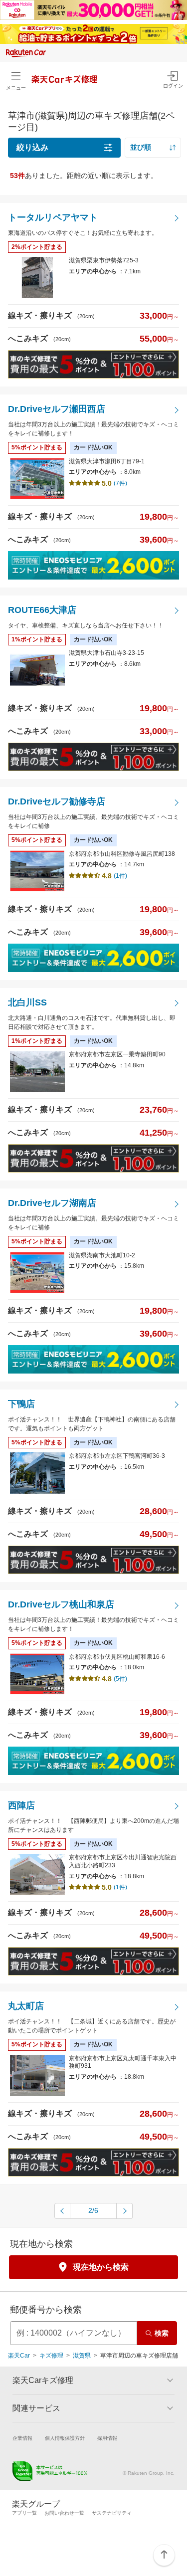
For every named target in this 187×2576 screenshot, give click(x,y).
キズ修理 (51, 2356)
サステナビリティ (112, 2513)
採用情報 (107, 2438)
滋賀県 (82, 2356)
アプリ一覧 (24, 2513)
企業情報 (22, 2438)
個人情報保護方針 (65, 2438)
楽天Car (19, 2356)
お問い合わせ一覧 (64, 2513)
